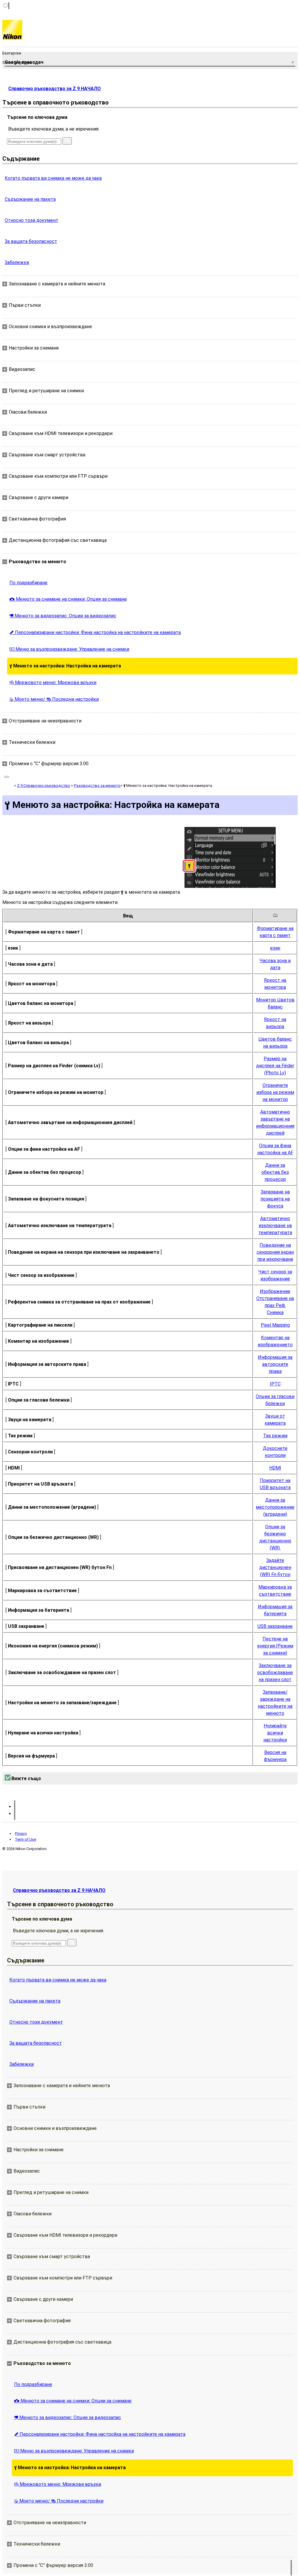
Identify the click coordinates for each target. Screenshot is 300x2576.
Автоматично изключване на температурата (275, 1226)
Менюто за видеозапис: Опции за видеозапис (63, 616)
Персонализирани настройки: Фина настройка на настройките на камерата (95, 632)
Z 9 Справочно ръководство (44, 786)
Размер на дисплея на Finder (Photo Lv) (275, 1066)
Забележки (17, 262)
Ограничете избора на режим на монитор (275, 1092)
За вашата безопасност (31, 241)
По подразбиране (28, 583)
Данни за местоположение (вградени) (275, 1507)
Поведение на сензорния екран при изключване (275, 1252)
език (275, 948)
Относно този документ (31, 220)
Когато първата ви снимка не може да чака (53, 178)
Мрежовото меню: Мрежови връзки (53, 682)
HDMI (275, 1468)
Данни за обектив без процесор (275, 1172)
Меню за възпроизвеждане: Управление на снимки (69, 649)
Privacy (21, 1833)
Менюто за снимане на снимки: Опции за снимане (68, 599)
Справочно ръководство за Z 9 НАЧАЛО (54, 89)
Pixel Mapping (275, 1325)
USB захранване (275, 1626)
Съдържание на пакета (30, 199)
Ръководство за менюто (97, 786)
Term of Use (25, 1839)
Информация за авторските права (275, 1364)
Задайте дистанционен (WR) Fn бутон (275, 1567)
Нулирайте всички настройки (275, 1733)
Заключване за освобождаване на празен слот (275, 1672)
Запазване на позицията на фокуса (275, 1199)
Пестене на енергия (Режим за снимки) (275, 1646)
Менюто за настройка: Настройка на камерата (65, 666)
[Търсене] (67, 141)
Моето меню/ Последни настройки (54, 699)
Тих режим (275, 1436)
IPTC (275, 1384)
